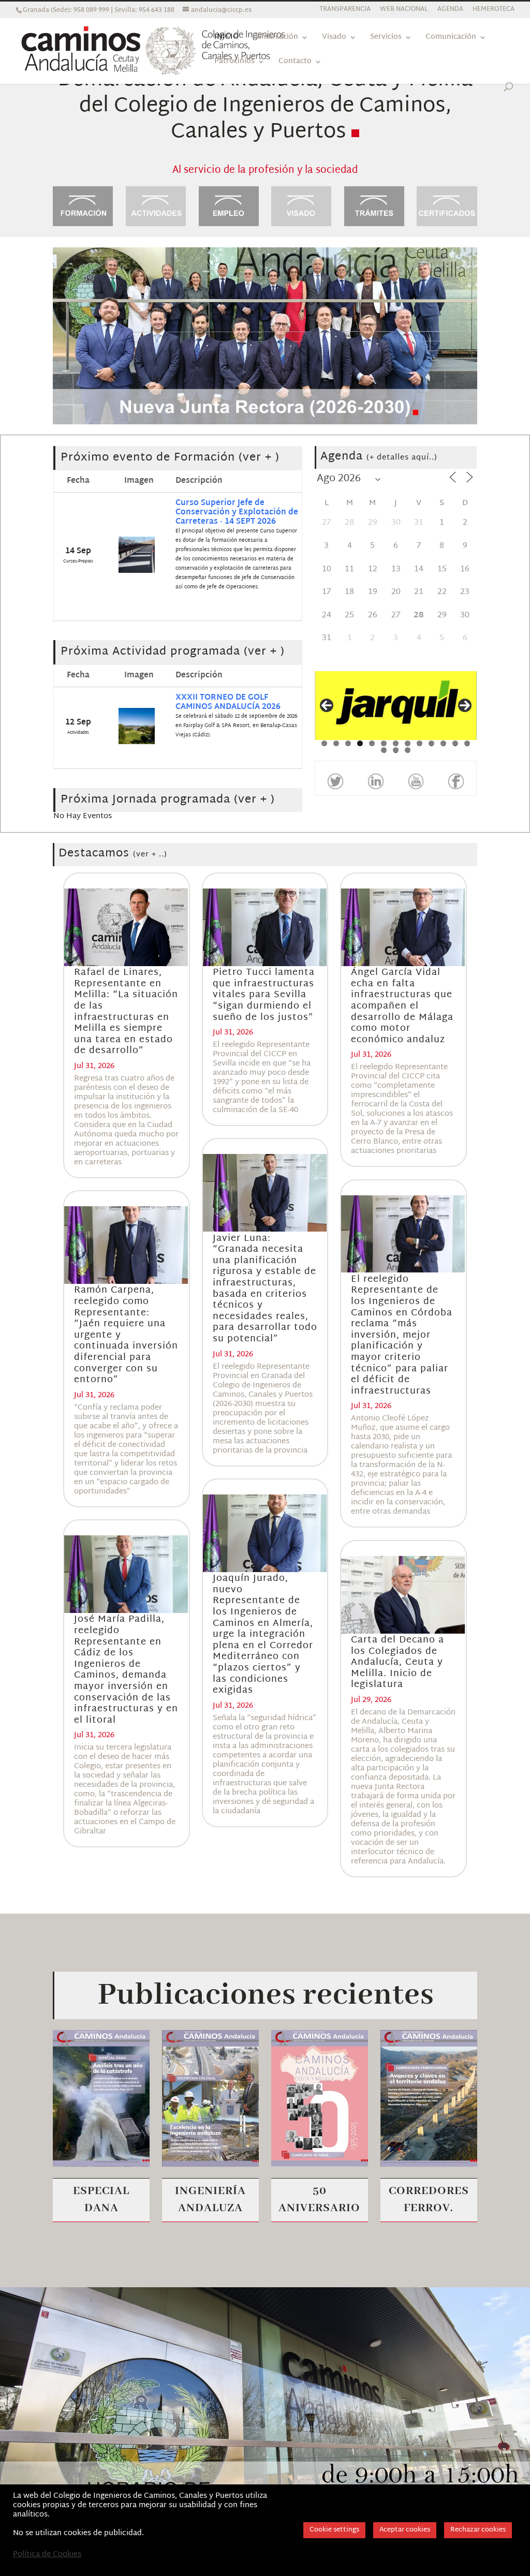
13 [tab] (468, 743)
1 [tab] (324, 743)
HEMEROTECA (494, 11)
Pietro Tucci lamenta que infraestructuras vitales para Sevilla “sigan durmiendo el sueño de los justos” (264, 995)
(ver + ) (259, 458)
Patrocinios (234, 63)
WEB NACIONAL (404, 11)
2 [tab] (336, 743)
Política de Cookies (47, 2555)
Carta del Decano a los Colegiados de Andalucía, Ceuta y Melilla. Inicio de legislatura (397, 1662)
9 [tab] (419, 743)
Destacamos (113, 854)
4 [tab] (360, 743)
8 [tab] (408, 743)
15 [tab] (396, 750)
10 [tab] (432, 743)
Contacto (295, 63)
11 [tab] (444, 743)
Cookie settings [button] (334, 2530)
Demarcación (275, 39)
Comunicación (451, 39)
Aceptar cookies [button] (405, 2530)
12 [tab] (456, 743)
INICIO (226, 39)
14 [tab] (384, 750)
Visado (334, 39)
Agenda (379, 457)
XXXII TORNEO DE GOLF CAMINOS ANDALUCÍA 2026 (228, 702)
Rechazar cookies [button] (478, 2530)
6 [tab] (384, 743)
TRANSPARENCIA (345, 11)
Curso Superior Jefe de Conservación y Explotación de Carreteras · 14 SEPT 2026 (237, 513)
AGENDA (450, 11)
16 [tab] (408, 750)
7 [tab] (396, 743)
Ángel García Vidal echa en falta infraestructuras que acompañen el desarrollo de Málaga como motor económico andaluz (402, 1006)
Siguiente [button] (465, 705)
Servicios (386, 39)
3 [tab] (348, 743)
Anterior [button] (327, 705)
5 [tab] (372, 743)
